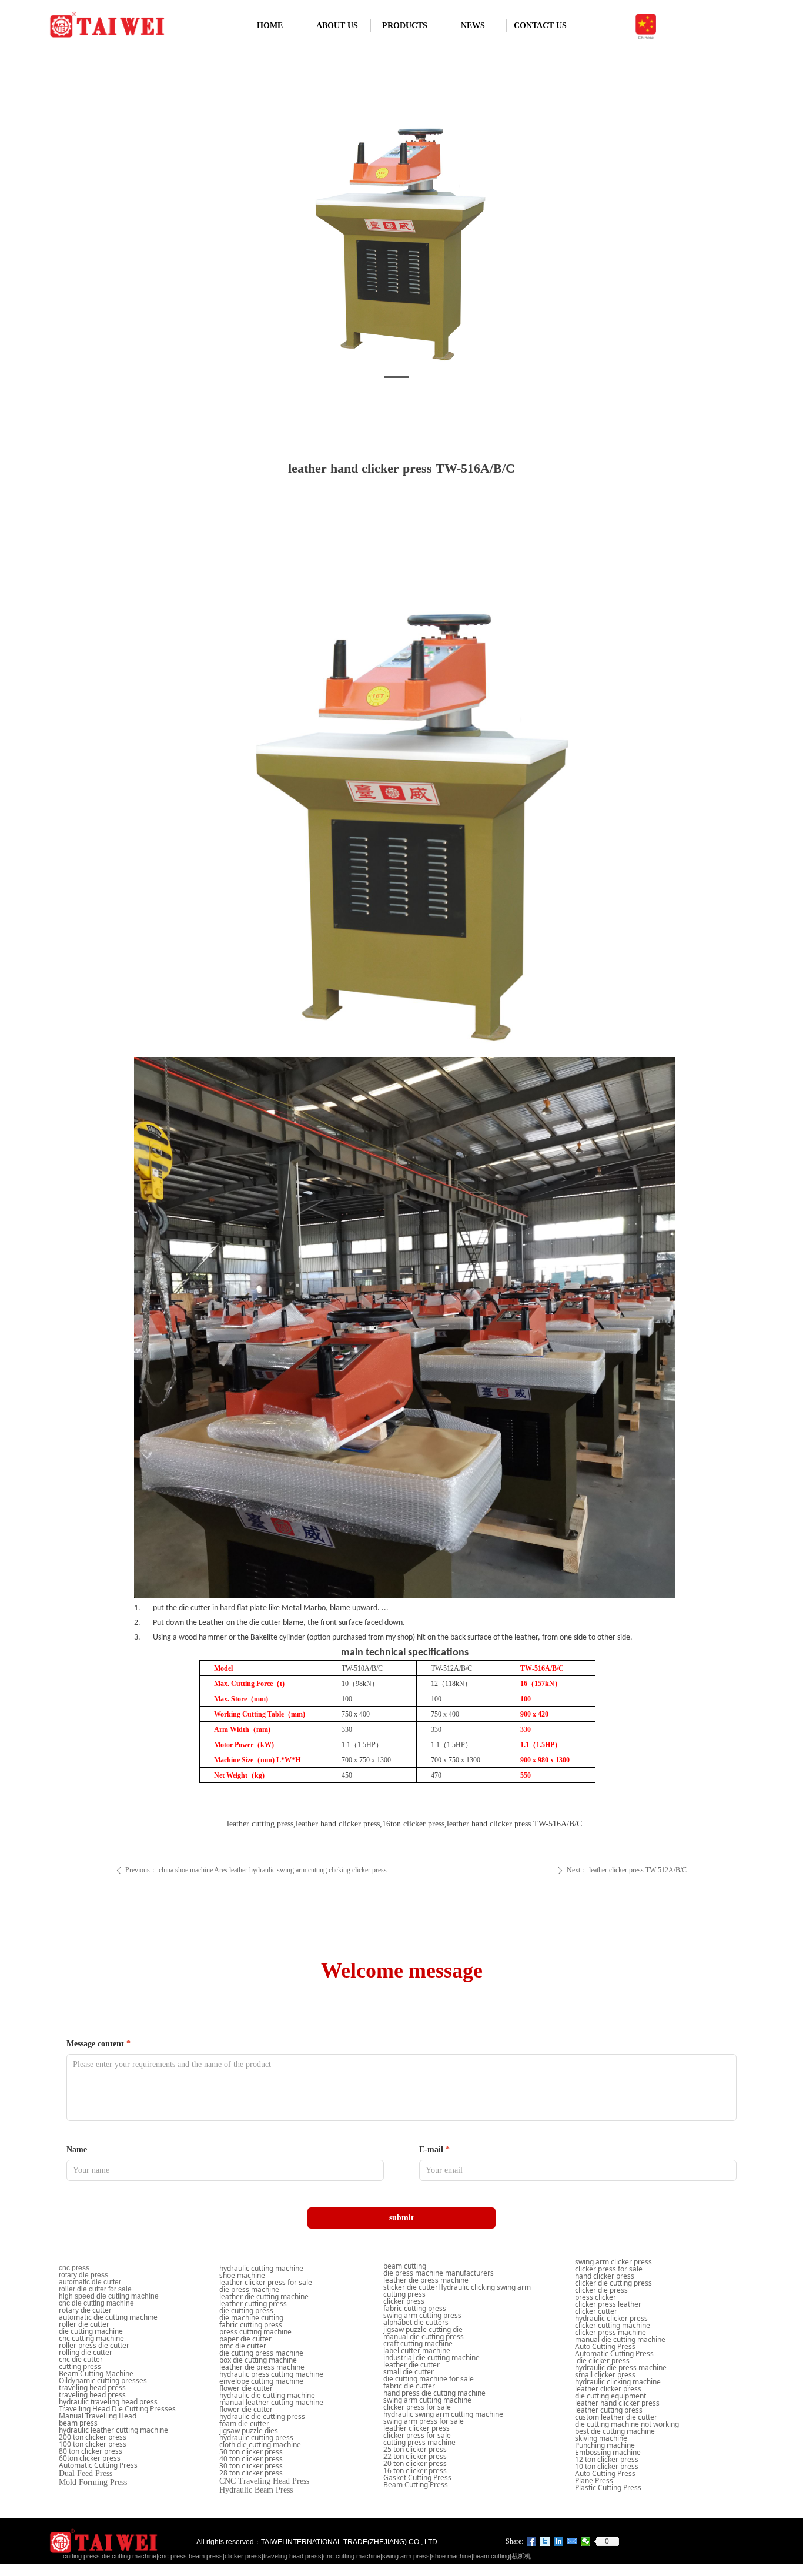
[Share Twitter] (545, 2541)
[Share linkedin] (559, 2541)
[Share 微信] (586, 2541)
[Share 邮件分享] (572, 2541)
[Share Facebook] (532, 2541)
